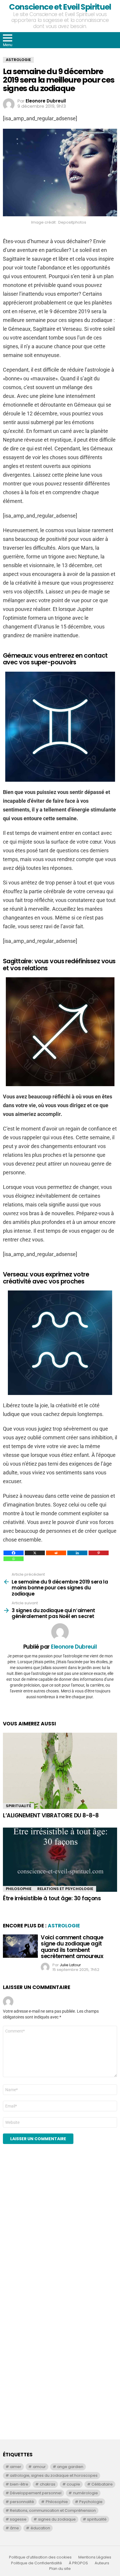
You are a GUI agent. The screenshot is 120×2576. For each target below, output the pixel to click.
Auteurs (102, 2563)
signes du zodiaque (57, 2519)
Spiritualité (18, 1806)
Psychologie (91, 2502)
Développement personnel (36, 2493)
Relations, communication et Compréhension (53, 2510)
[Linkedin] (77, 1553)
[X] (35, 1553)
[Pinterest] (99, 1553)
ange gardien (70, 2467)
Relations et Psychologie (65, 1889)
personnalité (22, 2502)
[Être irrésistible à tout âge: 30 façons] (60, 1860)
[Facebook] (14, 1553)
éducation (40, 2528)
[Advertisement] (60, 2231)
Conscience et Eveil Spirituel (60, 7)
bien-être (19, 2484)
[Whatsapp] (14, 1559)
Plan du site (60, 2569)
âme (14, 2528)
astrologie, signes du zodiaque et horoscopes (54, 2475)
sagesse (18, 2519)
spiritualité (97, 2519)
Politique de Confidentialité (37, 2563)
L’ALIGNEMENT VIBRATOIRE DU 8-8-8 (51, 1815)
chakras (48, 2484)
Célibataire (102, 2484)
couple (73, 2484)
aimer (16, 2467)
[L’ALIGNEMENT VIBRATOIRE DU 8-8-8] (60, 1771)
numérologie (85, 2493)
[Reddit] (56, 1553)
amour (39, 2467)
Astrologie (64, 1926)
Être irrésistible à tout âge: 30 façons (52, 1898)
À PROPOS (78, 2563)
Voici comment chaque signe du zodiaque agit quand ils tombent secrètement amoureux (72, 1947)
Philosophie (19, 1889)
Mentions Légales (95, 2557)
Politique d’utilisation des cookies (40, 2557)
